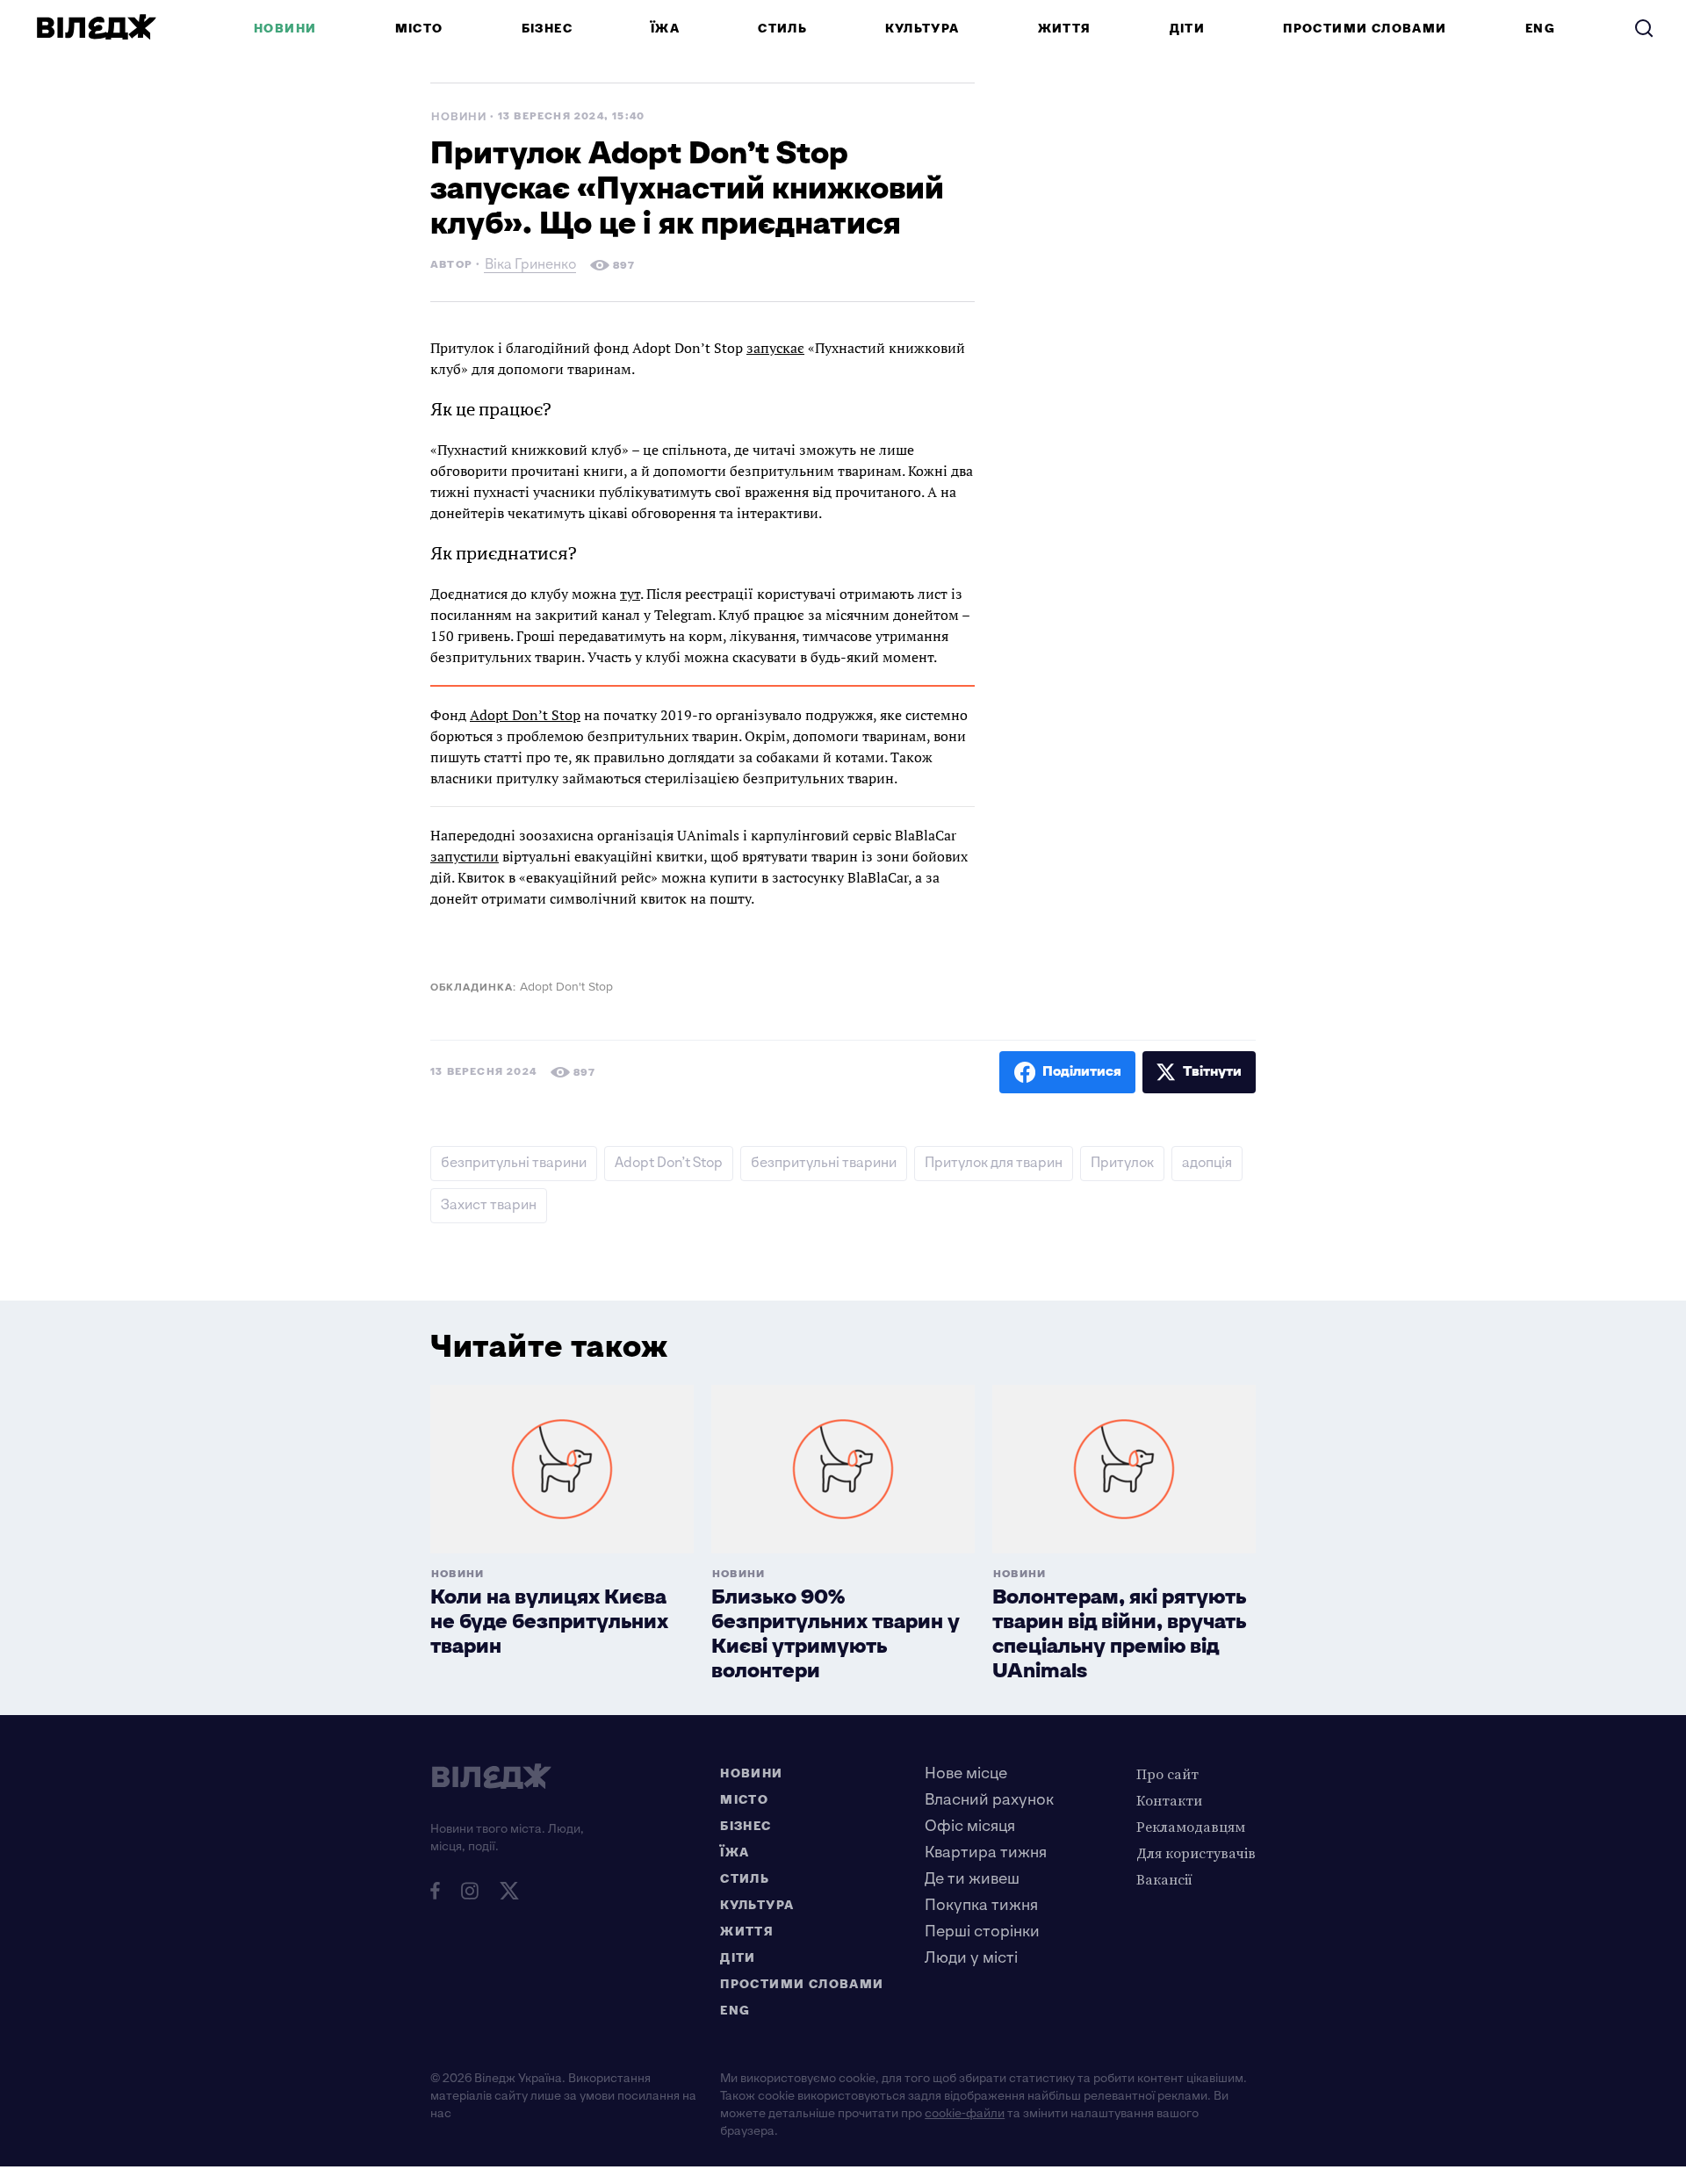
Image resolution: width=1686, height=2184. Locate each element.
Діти (1188, 29)
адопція (1207, 1163)
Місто (419, 29)
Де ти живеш (972, 1879)
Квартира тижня (986, 1852)
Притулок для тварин (994, 1163)
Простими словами (1365, 29)
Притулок (1122, 1163)
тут (630, 594)
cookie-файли (965, 2113)
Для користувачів (1196, 1853)
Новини (285, 29)
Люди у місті (971, 1958)
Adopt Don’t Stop (525, 715)
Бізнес (547, 29)
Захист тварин (489, 1205)
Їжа (665, 29)
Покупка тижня (981, 1905)
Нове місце (966, 1773)
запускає (775, 348)
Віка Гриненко (530, 267)
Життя (1065, 29)
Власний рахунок (989, 1800)
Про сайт (1167, 1774)
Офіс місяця (970, 1826)
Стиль (782, 29)
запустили (465, 856)
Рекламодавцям (1191, 1827)
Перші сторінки (982, 1932)
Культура (922, 29)
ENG (1540, 29)
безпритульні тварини (514, 1163)
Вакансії (1164, 1879)
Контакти (1169, 1800)
